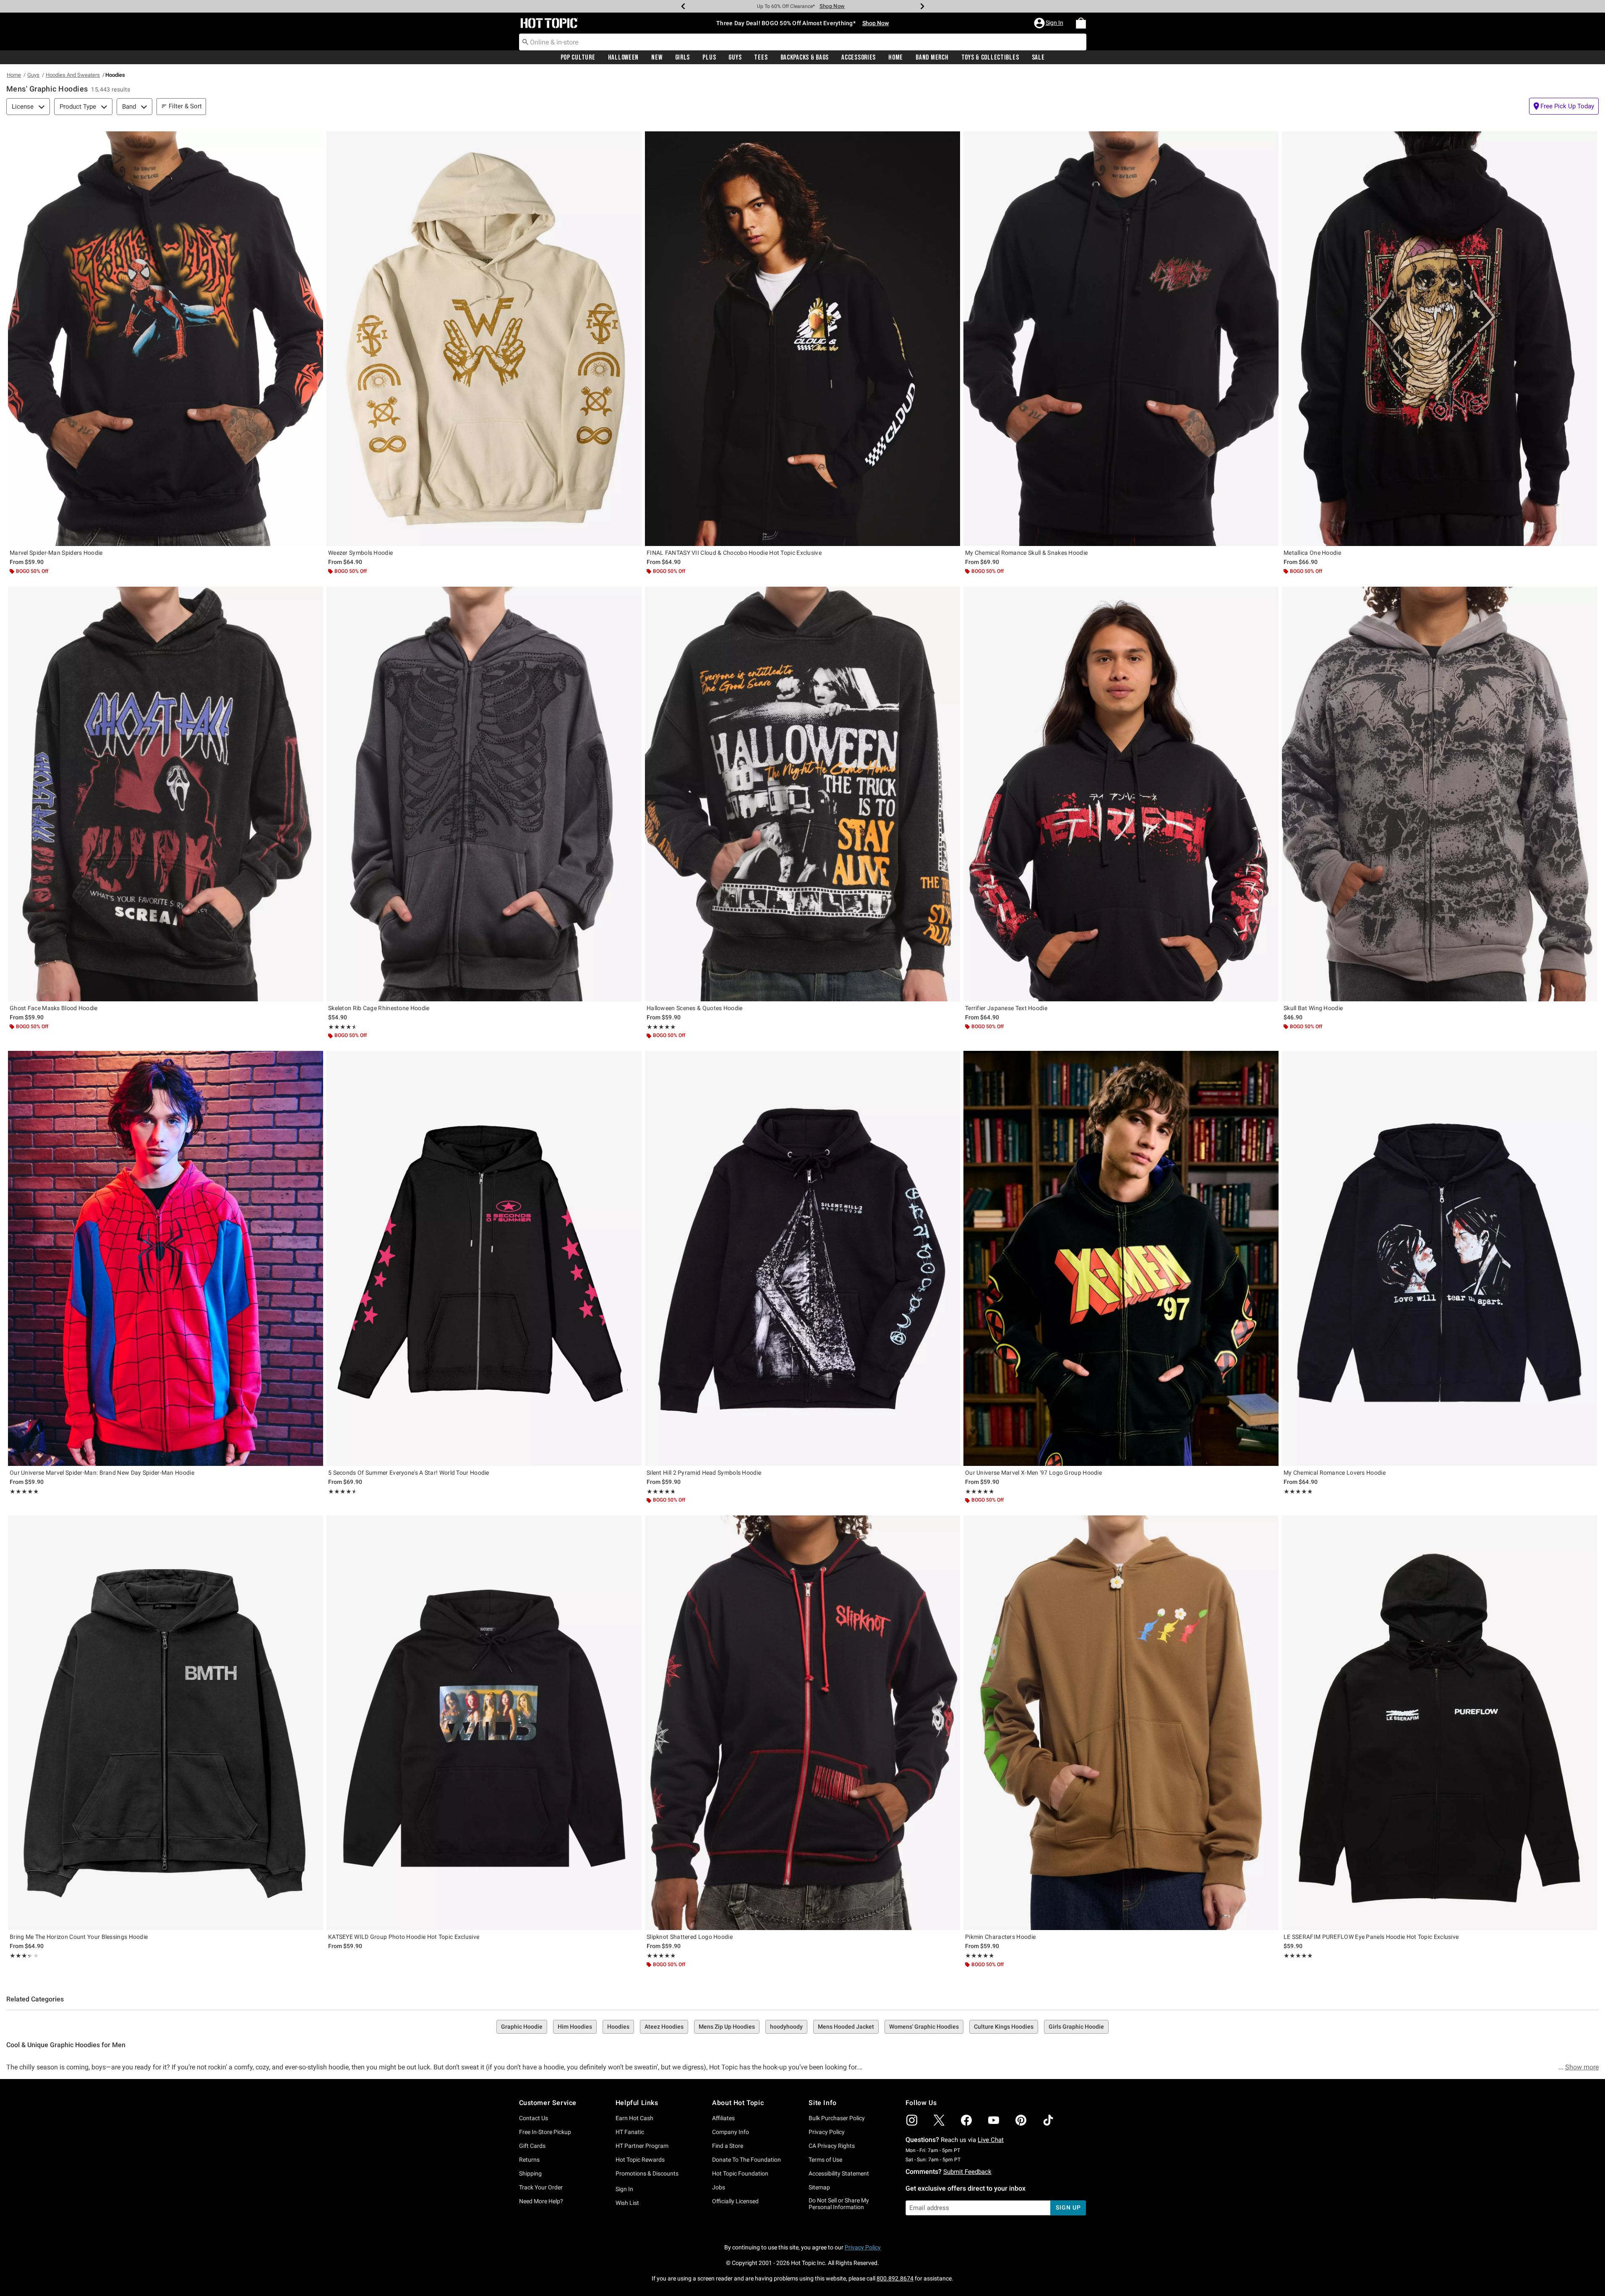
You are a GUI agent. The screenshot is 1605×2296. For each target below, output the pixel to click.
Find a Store (728, 2146)
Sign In (624, 2189)
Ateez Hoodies (664, 2027)
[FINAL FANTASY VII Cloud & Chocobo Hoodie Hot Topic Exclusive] (802, 339)
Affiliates (723, 2118)
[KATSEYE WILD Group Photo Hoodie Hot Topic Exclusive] (484, 1723)
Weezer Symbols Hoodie (360, 553)
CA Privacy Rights (832, 2146)
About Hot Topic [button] (738, 2103)
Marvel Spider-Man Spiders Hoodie (56, 553)
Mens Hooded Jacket (846, 2027)
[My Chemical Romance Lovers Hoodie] (1439, 1258)
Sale (1038, 57)
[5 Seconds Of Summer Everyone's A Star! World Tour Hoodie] (484, 1258)
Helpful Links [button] (637, 2103)
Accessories (859, 57)
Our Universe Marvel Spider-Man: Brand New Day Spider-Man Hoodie (102, 1473)
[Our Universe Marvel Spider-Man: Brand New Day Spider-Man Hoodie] (166, 1258)
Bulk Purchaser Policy (837, 2118)
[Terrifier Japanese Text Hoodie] (1121, 794)
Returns (529, 2160)
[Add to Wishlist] (315, 140)
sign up (1068, 2207)
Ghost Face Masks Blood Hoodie (54, 1008)
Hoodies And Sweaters (73, 75)
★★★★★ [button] (341, 1027)
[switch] (1564, 106)
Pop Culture (578, 57)
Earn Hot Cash (634, 2118)
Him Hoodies (575, 2027)
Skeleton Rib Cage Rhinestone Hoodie (379, 1008)
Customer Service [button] (548, 2103)
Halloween (623, 57)
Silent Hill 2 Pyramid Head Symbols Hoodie (704, 1473)
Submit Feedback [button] (967, 2172)
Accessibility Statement (839, 2173)
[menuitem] (1081, 23)
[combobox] (803, 42)
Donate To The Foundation (746, 2160)
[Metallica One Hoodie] (1439, 339)
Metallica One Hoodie (1312, 553)
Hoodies (618, 2027)
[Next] (922, 6)
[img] (912, 2120)
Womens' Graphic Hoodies (924, 2027)
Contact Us (534, 2118)
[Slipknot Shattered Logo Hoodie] (802, 1723)
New (657, 57)
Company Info (731, 2132)
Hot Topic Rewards (640, 2160)
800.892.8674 (895, 2278)
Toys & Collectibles (990, 57)
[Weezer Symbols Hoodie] (484, 339)
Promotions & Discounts (647, 2173)
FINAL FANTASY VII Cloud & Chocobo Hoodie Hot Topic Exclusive (734, 553)
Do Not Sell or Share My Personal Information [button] (839, 2204)
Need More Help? (541, 2201)
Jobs (719, 2187)
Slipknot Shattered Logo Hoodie (690, 1937)
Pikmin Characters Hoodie (1000, 1937)
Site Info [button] (822, 2103)
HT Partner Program (642, 2146)
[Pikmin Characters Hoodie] (1121, 1723)
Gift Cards (532, 2146)
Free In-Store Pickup (545, 2132)
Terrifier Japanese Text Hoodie (1006, 1008)
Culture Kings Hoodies (1004, 2027)
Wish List (627, 2203)
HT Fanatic (630, 2132)
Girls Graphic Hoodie (1076, 2027)
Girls (683, 57)
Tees (761, 57)
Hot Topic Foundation (740, 2173)
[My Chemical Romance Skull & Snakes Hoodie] (1121, 339)
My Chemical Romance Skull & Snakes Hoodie (1026, 553)
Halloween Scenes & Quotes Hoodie (695, 1008)
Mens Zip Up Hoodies (727, 2027)
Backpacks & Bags (805, 57)
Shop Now (832, 6)
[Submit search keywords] (525, 42)
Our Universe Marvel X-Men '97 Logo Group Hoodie (1033, 1473)
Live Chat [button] (991, 2140)
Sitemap (819, 2187)
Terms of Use (825, 2160)
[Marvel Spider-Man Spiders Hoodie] (166, 339)
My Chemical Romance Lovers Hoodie (1335, 1473)
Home (896, 57)
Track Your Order (541, 2187)
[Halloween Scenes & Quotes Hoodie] (802, 794)
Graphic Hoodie (522, 2027)
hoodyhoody (786, 2027)
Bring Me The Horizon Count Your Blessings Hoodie (79, 1937)
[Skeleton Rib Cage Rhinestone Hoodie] (484, 794)
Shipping (530, 2173)
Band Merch (932, 57)
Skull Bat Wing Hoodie (1313, 1008)
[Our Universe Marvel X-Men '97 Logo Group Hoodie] (1121, 1258)
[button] (1049, 23)
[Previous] (683, 6)
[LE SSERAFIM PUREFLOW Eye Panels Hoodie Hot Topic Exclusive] (1439, 1723)
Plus (709, 57)
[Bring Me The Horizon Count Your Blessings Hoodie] (166, 1723)
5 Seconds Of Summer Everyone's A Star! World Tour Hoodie (409, 1473)
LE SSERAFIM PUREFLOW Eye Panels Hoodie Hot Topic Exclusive (1371, 1937)
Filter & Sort (185, 106)
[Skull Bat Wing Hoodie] (1439, 794)
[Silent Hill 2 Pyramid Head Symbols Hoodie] (802, 1258)
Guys (735, 57)
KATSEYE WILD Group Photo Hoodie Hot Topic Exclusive (404, 1937)
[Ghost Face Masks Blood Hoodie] (166, 794)
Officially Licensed (735, 2201)
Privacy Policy (827, 2132)
